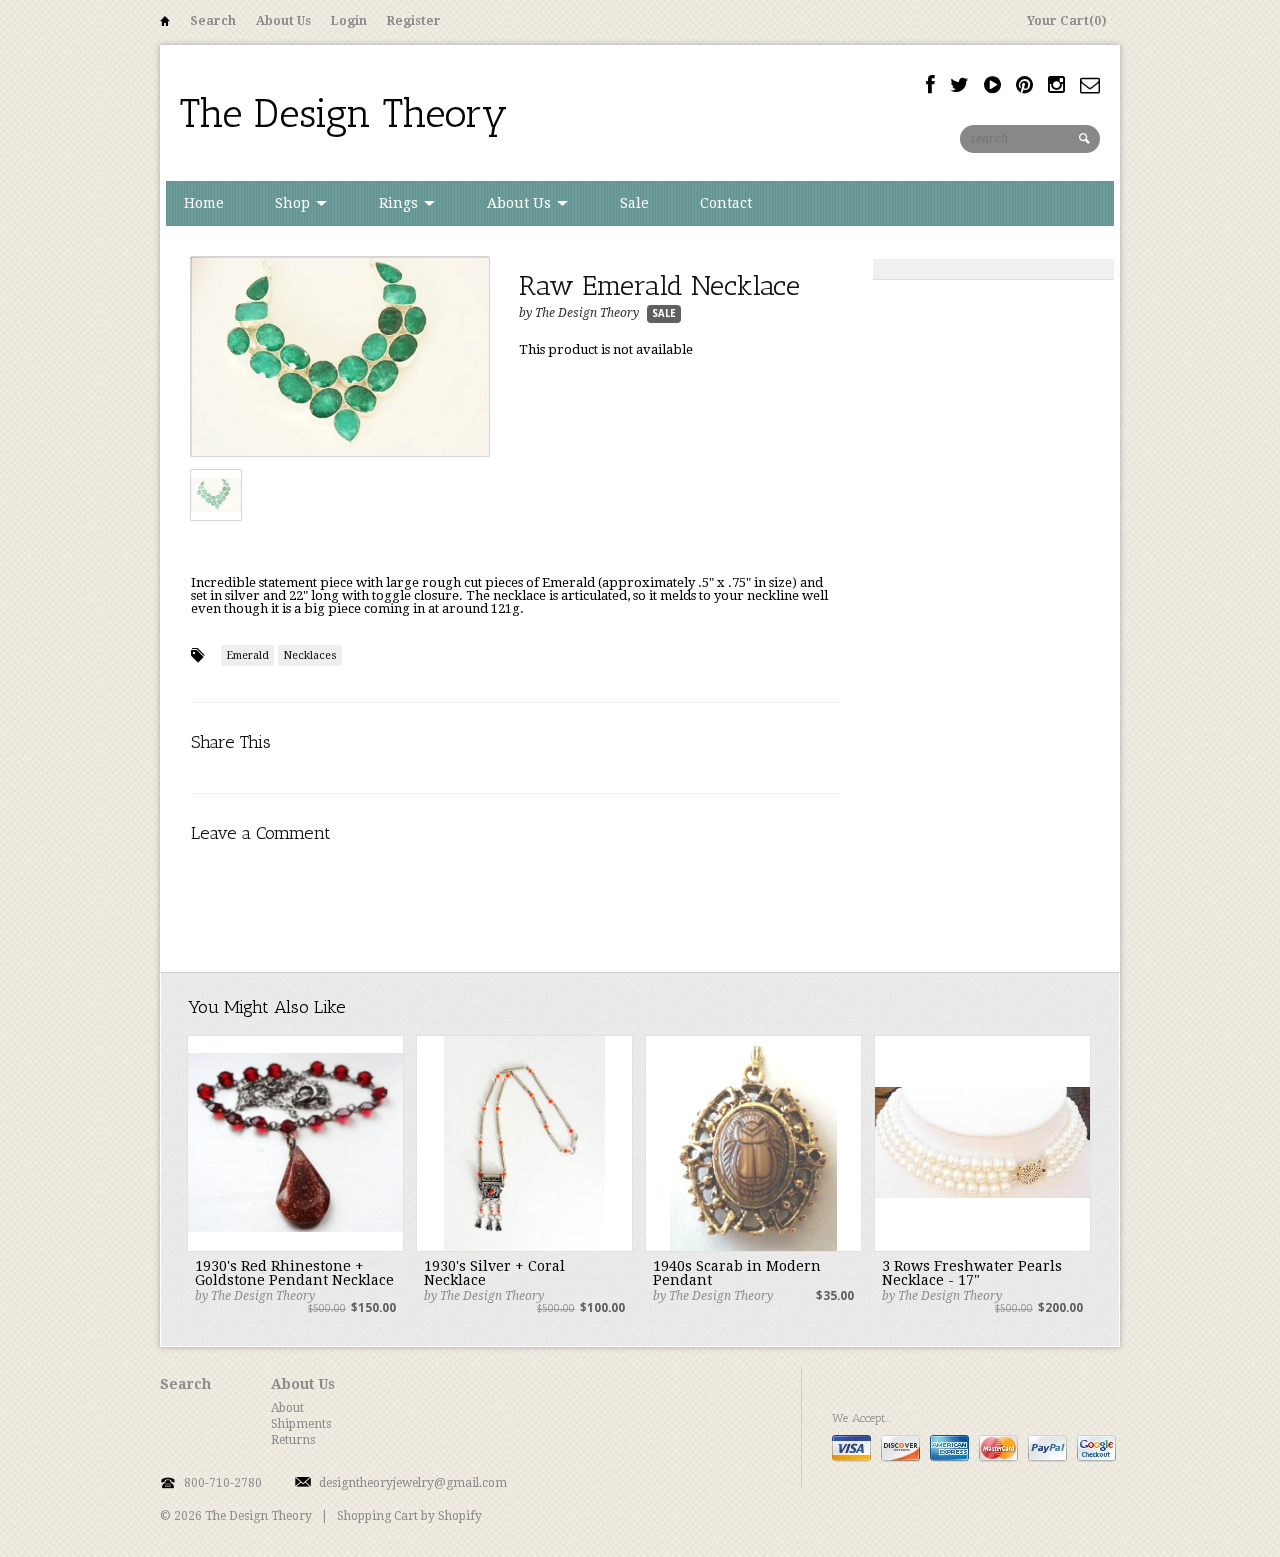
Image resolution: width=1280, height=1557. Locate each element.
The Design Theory (344, 113)
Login (349, 21)
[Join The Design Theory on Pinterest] (1024, 85)
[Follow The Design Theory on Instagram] (1056, 85)
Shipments (301, 1424)
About (287, 1408)
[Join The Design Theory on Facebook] (930, 85)
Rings (400, 203)
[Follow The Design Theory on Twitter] (959, 85)
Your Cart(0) (1067, 21)
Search (213, 21)
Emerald (247, 655)
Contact (726, 203)
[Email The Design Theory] (1090, 85)
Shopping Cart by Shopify (409, 1516)
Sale (634, 203)
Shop (294, 203)
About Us (283, 21)
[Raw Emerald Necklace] (340, 357)
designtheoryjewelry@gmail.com (413, 1483)
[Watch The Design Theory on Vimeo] (992, 85)
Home (165, 24)
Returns (293, 1440)
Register (414, 21)
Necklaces (310, 655)
